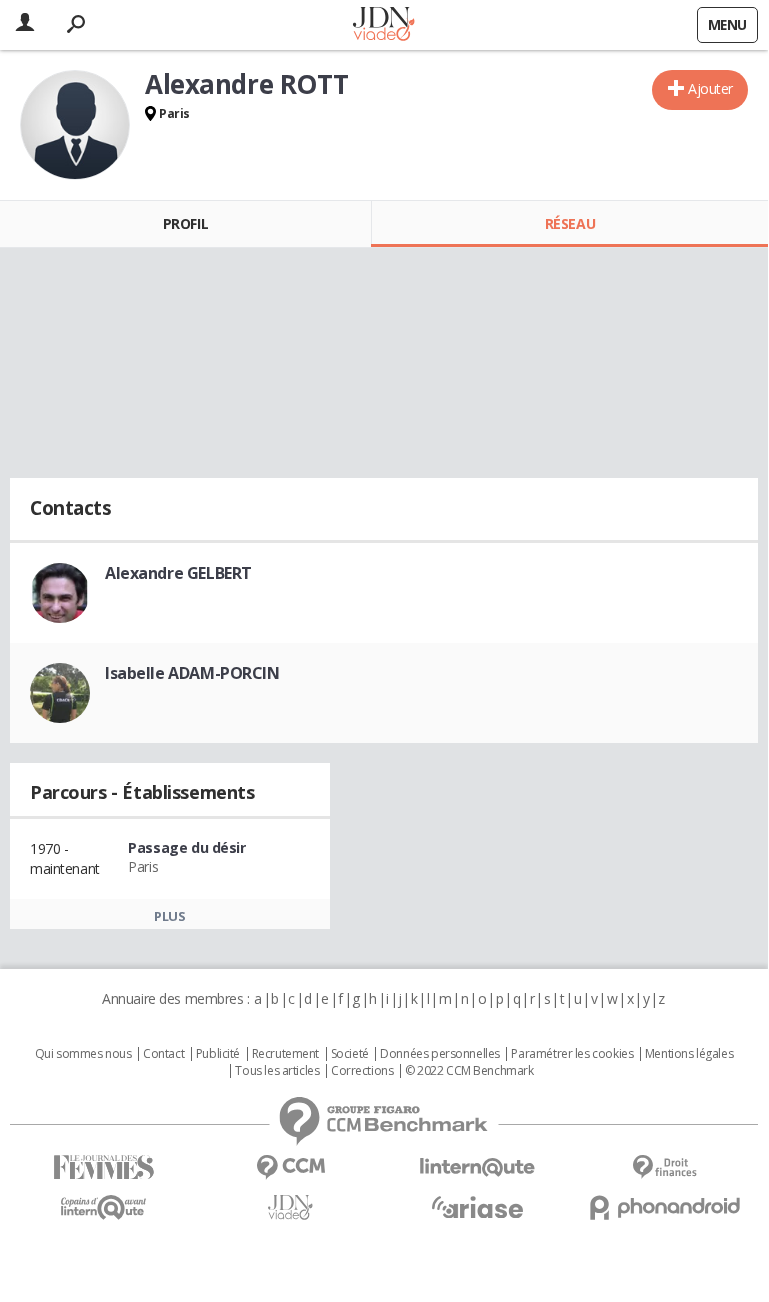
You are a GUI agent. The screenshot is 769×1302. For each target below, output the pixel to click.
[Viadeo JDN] (290, 1207)
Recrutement (285, 1054)
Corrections (362, 1071)
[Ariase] (477, 1207)
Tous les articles (277, 1071)
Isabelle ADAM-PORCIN (192, 673)
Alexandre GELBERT (178, 573)
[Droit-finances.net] (664, 1167)
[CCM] (290, 1167)
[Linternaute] (477, 1167)
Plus (169, 916)
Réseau (570, 223)
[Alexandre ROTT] (75, 125)
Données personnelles (440, 1054)
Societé (350, 1054)
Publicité (218, 1054)
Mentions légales (689, 1054)
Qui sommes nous (83, 1054)
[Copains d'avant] (103, 1207)
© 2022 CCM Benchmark (469, 1071)
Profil (185, 223)
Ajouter (710, 88)
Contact (163, 1054)
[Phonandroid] (664, 1207)
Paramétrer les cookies (572, 1054)
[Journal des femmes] (103, 1167)
